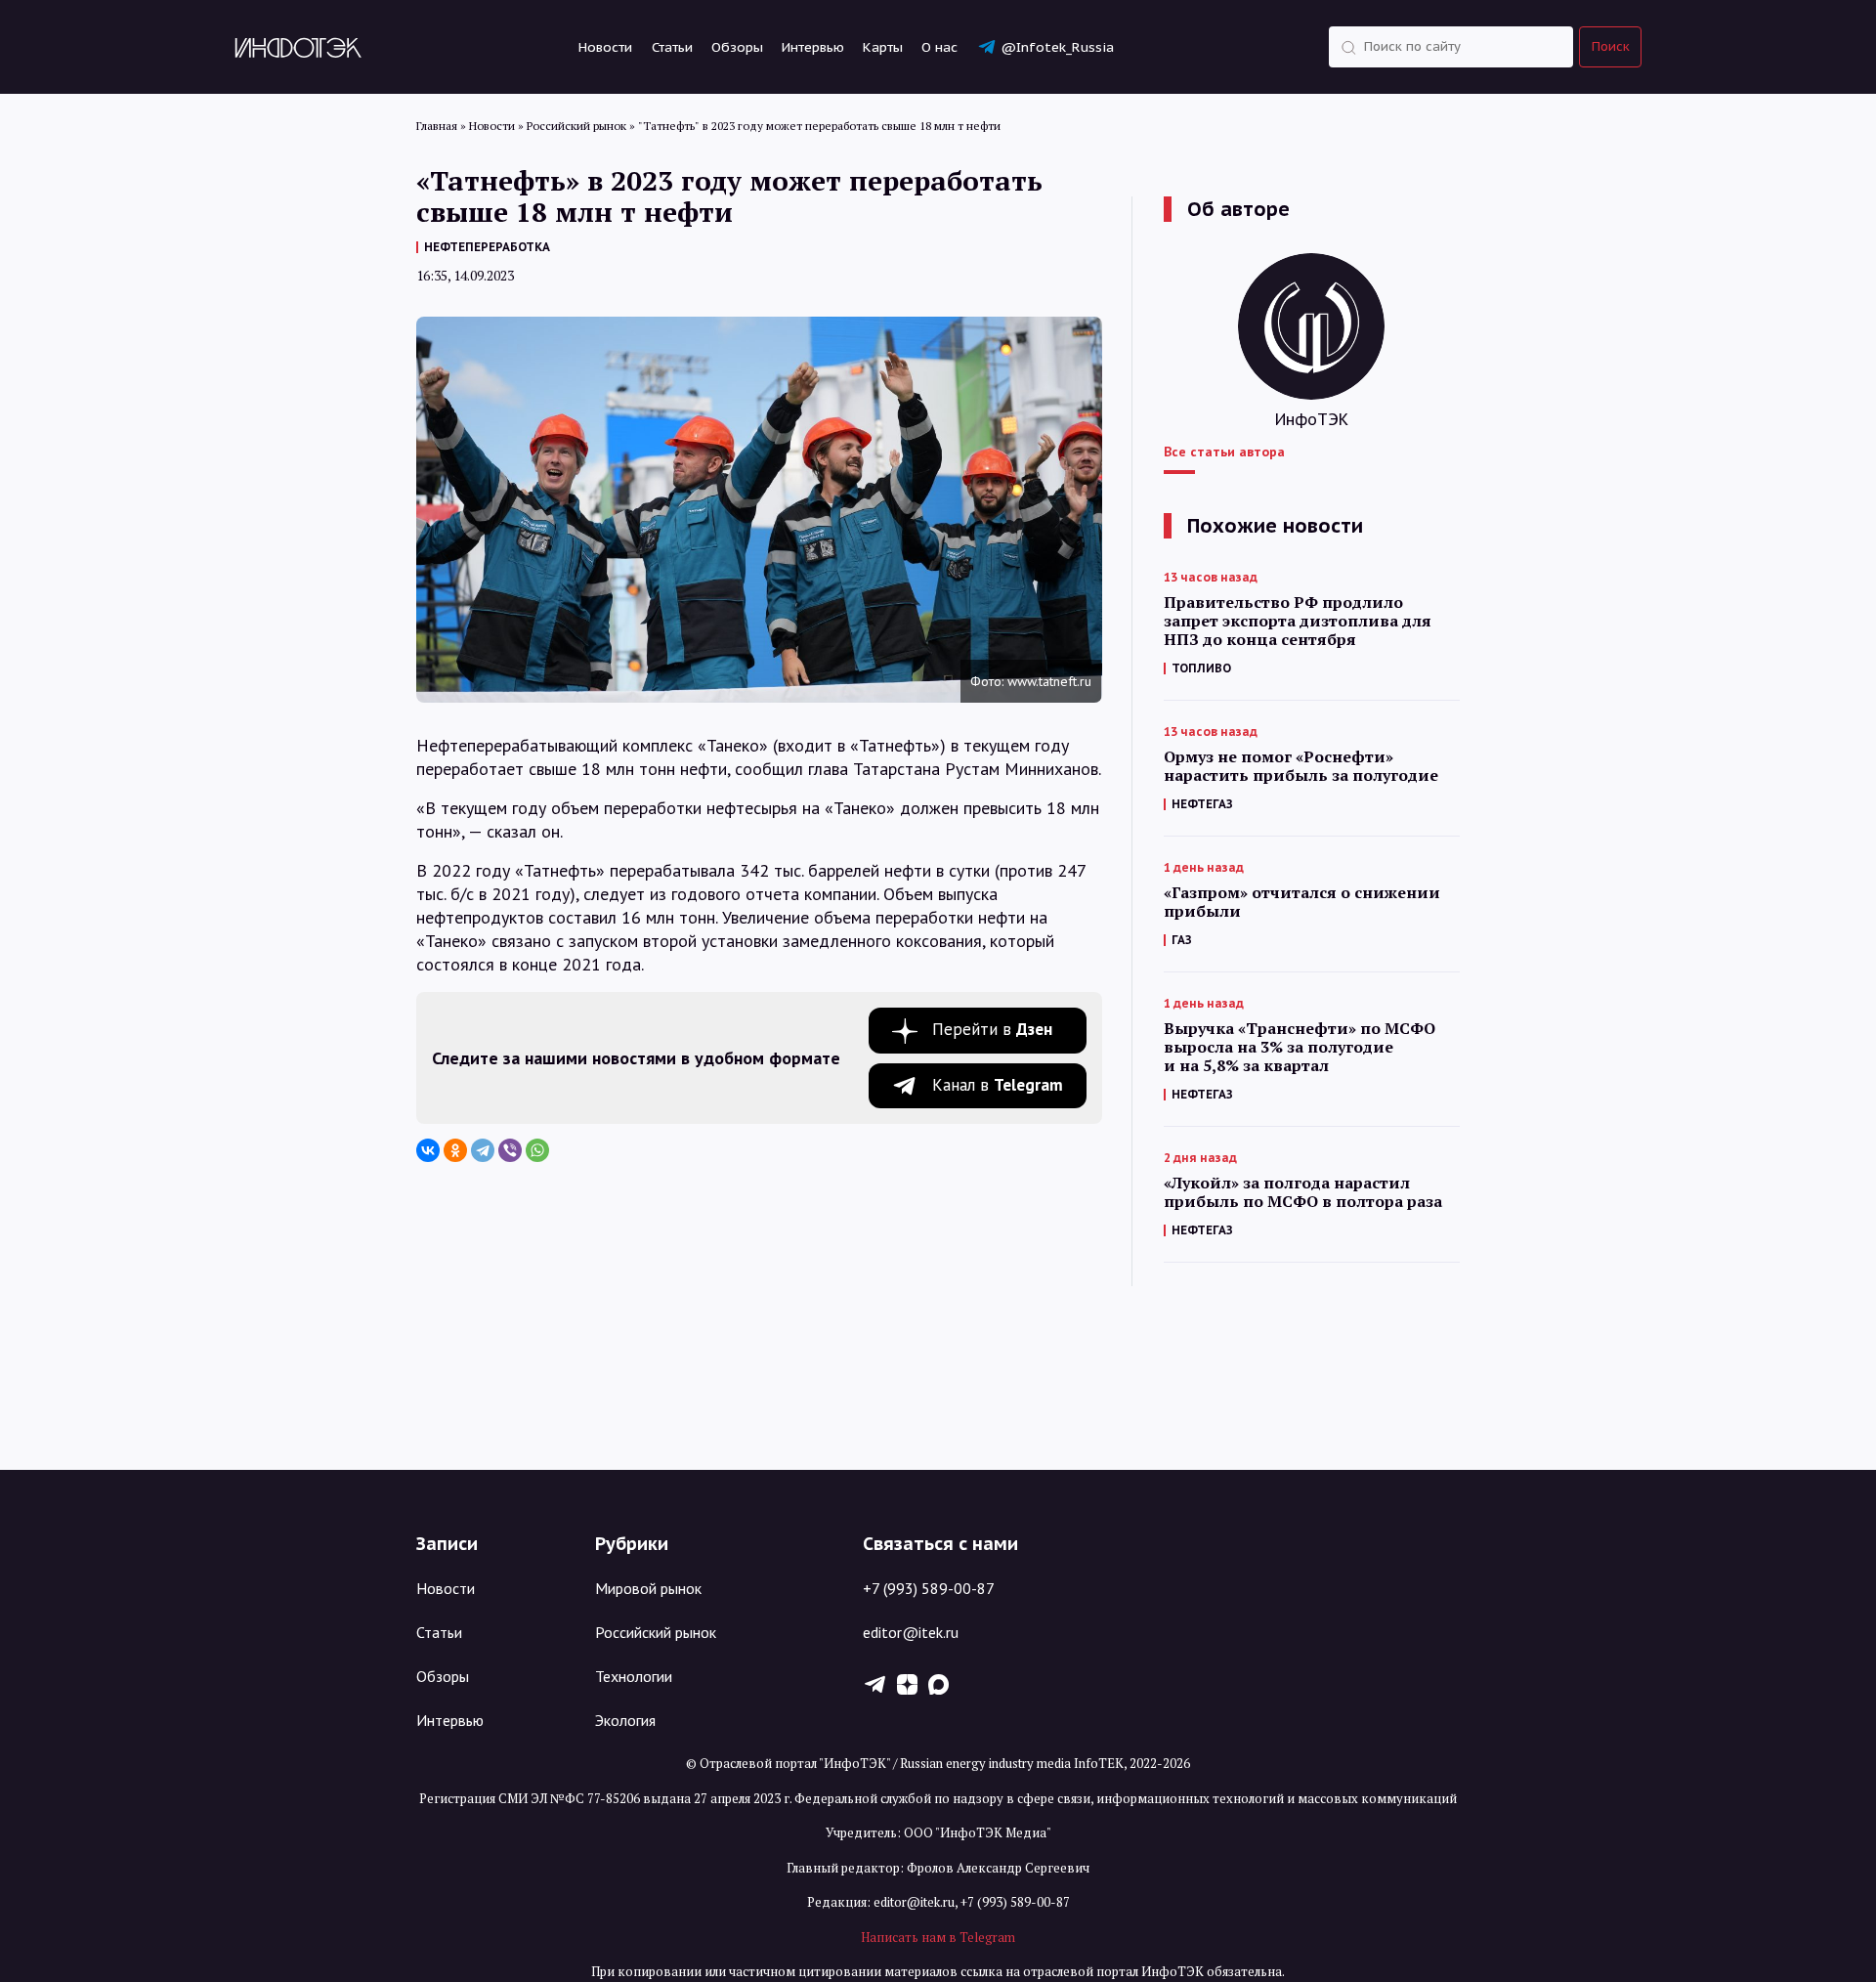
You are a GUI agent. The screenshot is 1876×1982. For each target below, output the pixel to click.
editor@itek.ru (911, 1632)
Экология (625, 1720)
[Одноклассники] (455, 1150)
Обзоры (737, 47)
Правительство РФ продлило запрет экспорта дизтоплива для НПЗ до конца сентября (1298, 621)
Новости (605, 47)
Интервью (813, 47)
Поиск (1611, 46)
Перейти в (992, 1029)
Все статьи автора (1224, 452)
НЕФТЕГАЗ (1202, 804)
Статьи (672, 47)
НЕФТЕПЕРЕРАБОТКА (487, 247)
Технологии (634, 1676)
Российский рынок (656, 1632)
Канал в (998, 1085)
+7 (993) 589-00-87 (929, 1588)
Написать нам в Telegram (938, 1937)
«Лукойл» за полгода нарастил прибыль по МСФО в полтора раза (1303, 1192)
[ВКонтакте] (428, 1150)
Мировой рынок (648, 1588)
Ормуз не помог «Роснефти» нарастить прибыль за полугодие (1301, 766)
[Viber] (510, 1150)
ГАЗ (1182, 940)
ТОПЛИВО (1201, 668)
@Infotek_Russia (1057, 47)
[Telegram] (483, 1150)
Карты (883, 47)
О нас (939, 47)
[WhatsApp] (537, 1150)
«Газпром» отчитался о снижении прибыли (1302, 902)
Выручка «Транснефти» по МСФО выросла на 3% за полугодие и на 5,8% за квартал (1300, 1047)
